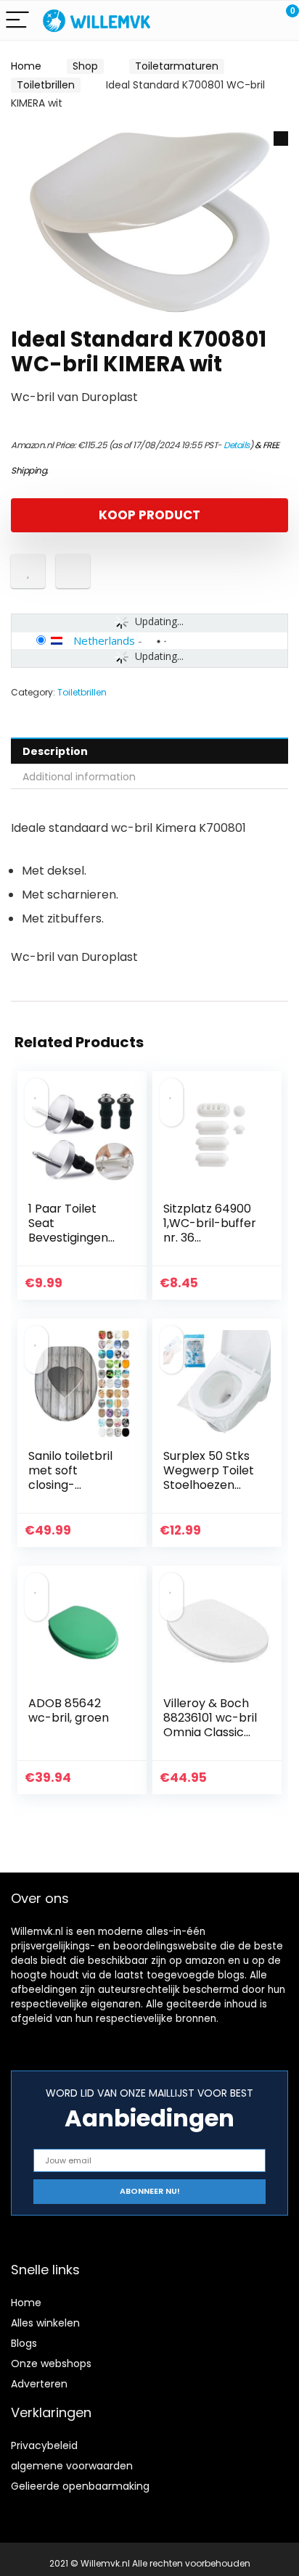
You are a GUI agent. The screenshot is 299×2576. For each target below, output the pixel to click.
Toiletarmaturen (177, 66)
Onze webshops (51, 2364)
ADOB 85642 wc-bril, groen (69, 1710)
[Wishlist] (254, 20)
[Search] (223, 21)
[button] (281, 139)
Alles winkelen (45, 2323)
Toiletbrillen (46, 85)
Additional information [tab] (79, 777)
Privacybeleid (44, 2445)
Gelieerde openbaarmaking (80, 2486)
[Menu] (17, 21)
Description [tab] (55, 751)
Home (26, 66)
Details (237, 445)
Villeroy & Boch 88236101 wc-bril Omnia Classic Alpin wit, (210, 1725)
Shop (85, 66)
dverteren (42, 2384)
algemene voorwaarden (72, 2466)
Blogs (24, 2343)
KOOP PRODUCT (149, 515)
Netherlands (104, 640)
